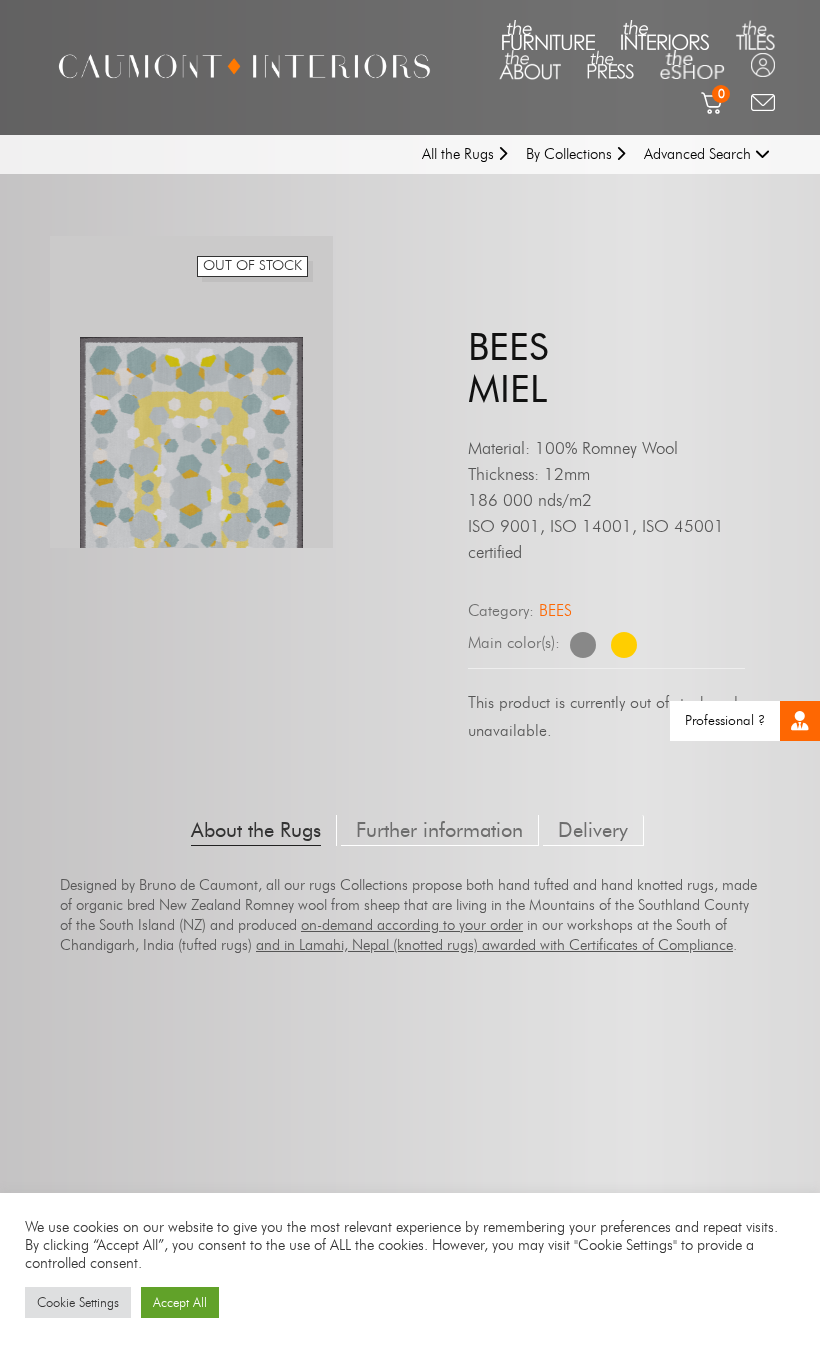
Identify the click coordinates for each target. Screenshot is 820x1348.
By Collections (571, 154)
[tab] (256, 830)
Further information (439, 830)
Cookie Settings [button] (78, 1302)
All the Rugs (460, 154)
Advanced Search (699, 154)
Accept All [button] (180, 1302)
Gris (583, 645)
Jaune (624, 645)
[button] (800, 721)
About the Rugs (256, 830)
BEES (555, 610)
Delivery (593, 830)
